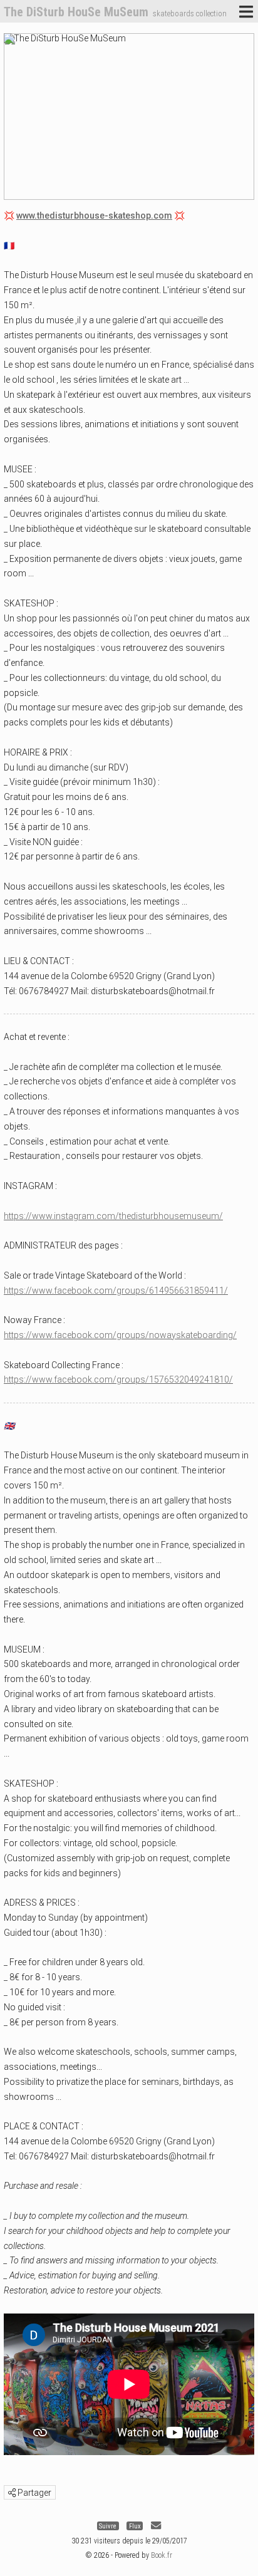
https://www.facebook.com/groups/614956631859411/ (116, 1291)
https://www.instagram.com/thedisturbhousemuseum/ (113, 1216)
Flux (135, 2526)
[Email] (156, 2526)
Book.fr (162, 2555)
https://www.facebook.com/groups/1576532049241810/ (118, 1379)
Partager (34, 2493)
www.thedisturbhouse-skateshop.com (94, 216)
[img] (12, 2493)
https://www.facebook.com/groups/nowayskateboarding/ (120, 1335)
